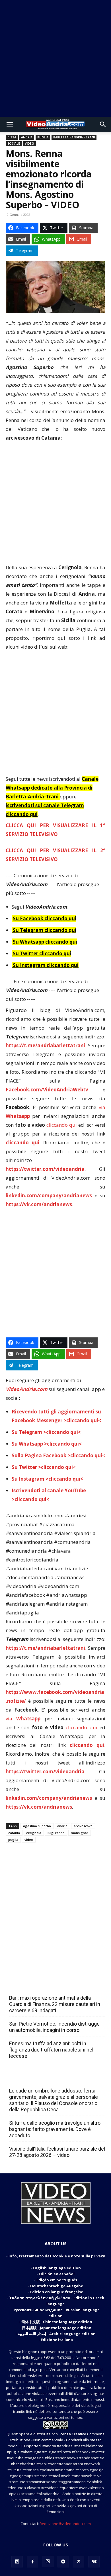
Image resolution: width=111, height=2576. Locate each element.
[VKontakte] (94, 2562)
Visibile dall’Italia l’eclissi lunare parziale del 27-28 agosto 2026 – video (57, 2152)
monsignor (80, 1833)
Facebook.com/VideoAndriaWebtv (47, 1090)
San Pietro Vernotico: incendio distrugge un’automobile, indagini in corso (54, 2027)
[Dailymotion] (17, 2562)
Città (12, 137)
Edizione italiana (57, 2340)
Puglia (43, 137)
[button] (10, 124)
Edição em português (57, 2280)
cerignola (34, 1833)
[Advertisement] (55, 58)
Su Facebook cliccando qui (45, 918)
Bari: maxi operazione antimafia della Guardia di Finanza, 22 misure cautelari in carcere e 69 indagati (55, 2004)
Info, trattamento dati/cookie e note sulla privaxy (57, 2256)
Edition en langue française (57, 2292)
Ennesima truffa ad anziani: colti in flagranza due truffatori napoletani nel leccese (51, 2050)
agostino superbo (37, 1826)
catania (14, 1833)
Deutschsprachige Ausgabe (57, 2286)
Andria (27, 137)
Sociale (14, 144)
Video (29, 144)
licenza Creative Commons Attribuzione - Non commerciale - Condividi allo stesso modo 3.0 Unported (56, 2440)
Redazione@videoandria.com (65, 2524)
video (29, 1840)
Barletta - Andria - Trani (74, 137)
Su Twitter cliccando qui (41, 953)
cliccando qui (62, 1125)
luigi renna (56, 1833)
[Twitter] (79, 2562)
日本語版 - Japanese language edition (57, 2328)
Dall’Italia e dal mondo (37, 2078)
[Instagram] (48, 2561)
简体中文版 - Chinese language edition (57, 2322)
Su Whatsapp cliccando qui (45, 942)
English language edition (57, 2268)
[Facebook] (32, 2562)
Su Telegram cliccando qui (45, 930)
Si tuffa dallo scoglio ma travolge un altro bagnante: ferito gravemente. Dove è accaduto (55, 2129)
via (25, 1719)
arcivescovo (83, 1826)
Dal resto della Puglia (36, 1985)
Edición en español (57, 2274)
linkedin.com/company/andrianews (49, 1195)
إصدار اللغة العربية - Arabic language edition (57, 2334)
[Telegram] (63, 2562)
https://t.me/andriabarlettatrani (45, 1045)
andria (62, 1826)
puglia (13, 1840)
